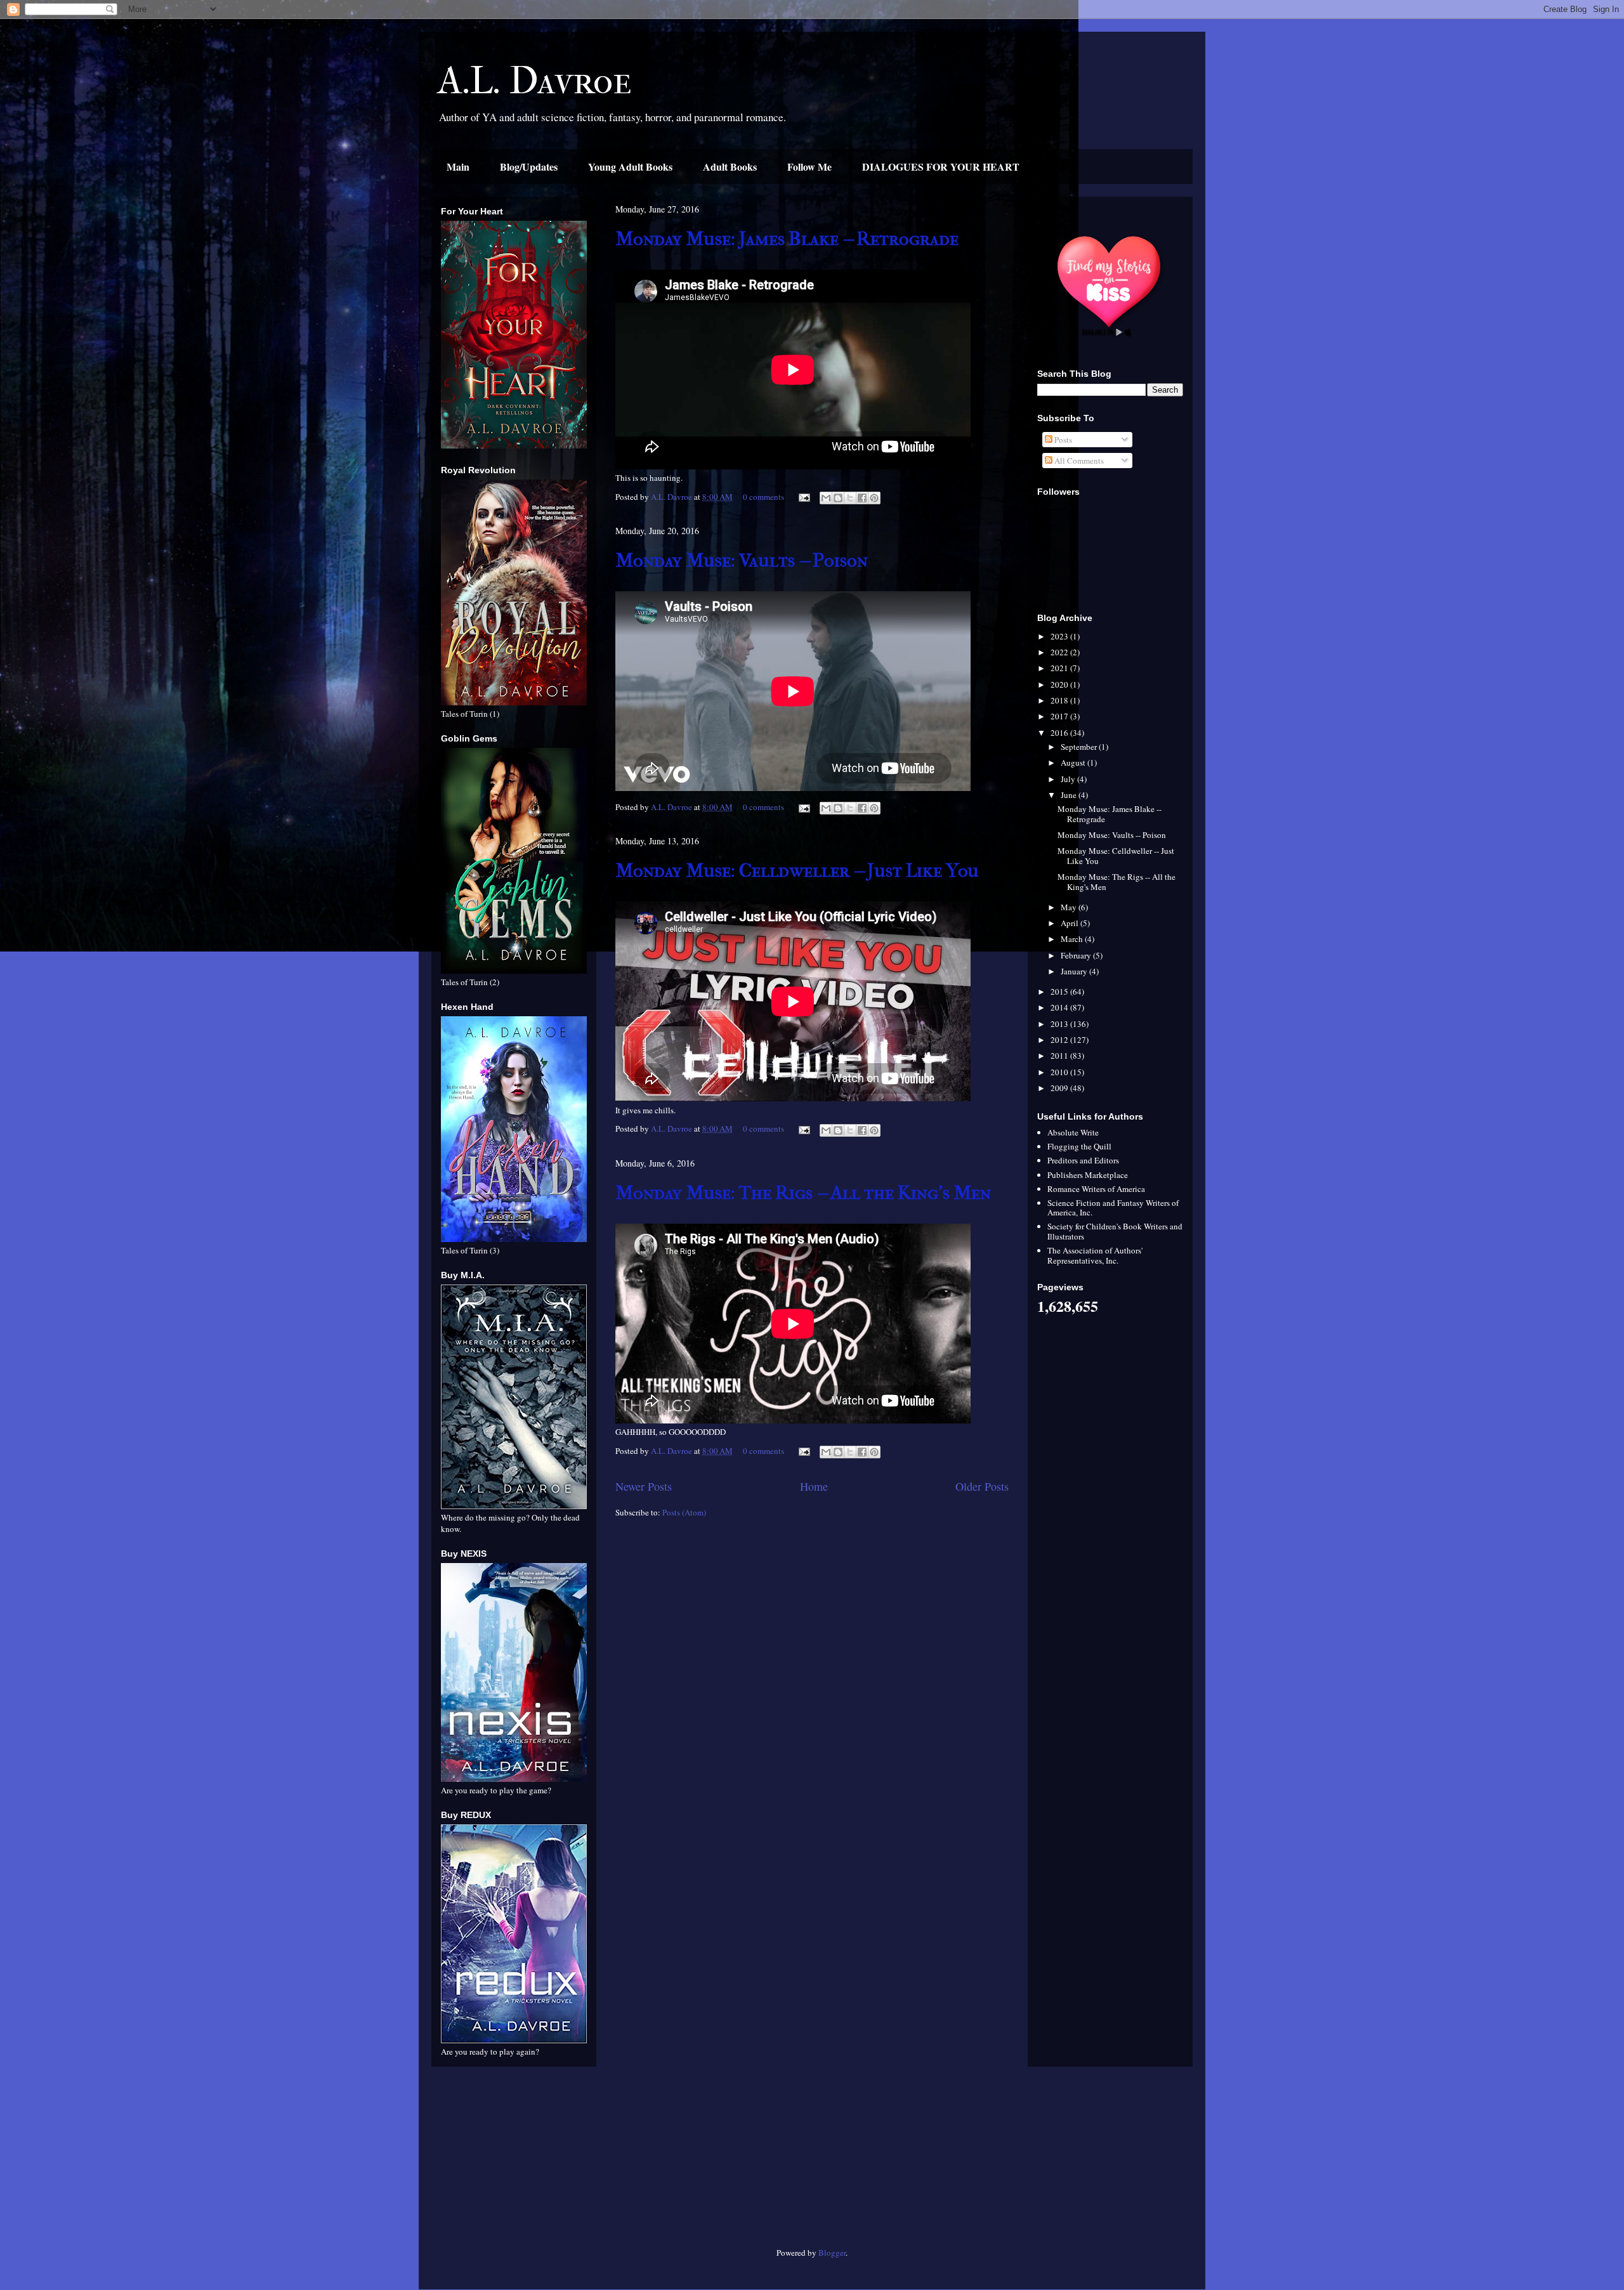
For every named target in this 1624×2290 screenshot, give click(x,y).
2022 (1060, 652)
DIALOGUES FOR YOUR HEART (941, 167)
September (1080, 747)
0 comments (763, 497)
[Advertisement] (514, 2162)
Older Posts (982, 1486)
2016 (1060, 733)
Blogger (832, 2253)
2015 (1060, 991)
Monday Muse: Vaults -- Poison (742, 560)
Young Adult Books (630, 167)
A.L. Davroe (535, 81)
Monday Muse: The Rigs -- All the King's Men (803, 1193)
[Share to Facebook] (862, 498)
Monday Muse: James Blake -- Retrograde (787, 239)
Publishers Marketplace (1088, 1175)
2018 (1060, 700)
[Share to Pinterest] (874, 498)
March (1073, 939)
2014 (1060, 1007)
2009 (1060, 1088)
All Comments (1078, 461)
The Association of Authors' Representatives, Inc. (1095, 1255)
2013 (1060, 1024)
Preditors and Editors (1083, 1160)
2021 (1060, 668)
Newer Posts (644, 1486)
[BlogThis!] (838, 498)
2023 (1060, 636)
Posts (1062, 440)
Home (814, 1486)
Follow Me (809, 167)
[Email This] (826, 498)
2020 (1060, 684)
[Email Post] (803, 497)
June (1070, 795)
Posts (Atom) (684, 1512)
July (1069, 779)
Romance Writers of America (1096, 1189)
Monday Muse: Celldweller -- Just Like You (797, 871)
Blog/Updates (529, 167)
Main (458, 167)
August (1074, 762)
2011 (1060, 1056)
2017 (1060, 716)
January (1075, 971)
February (1077, 955)
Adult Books (730, 167)
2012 (1060, 1040)
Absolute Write (1073, 1132)
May (1070, 907)
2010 (1060, 1072)
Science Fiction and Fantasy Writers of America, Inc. (1113, 1208)
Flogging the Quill (1079, 1146)
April (1071, 923)
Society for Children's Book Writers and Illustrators (1115, 1231)
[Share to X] (850, 498)
